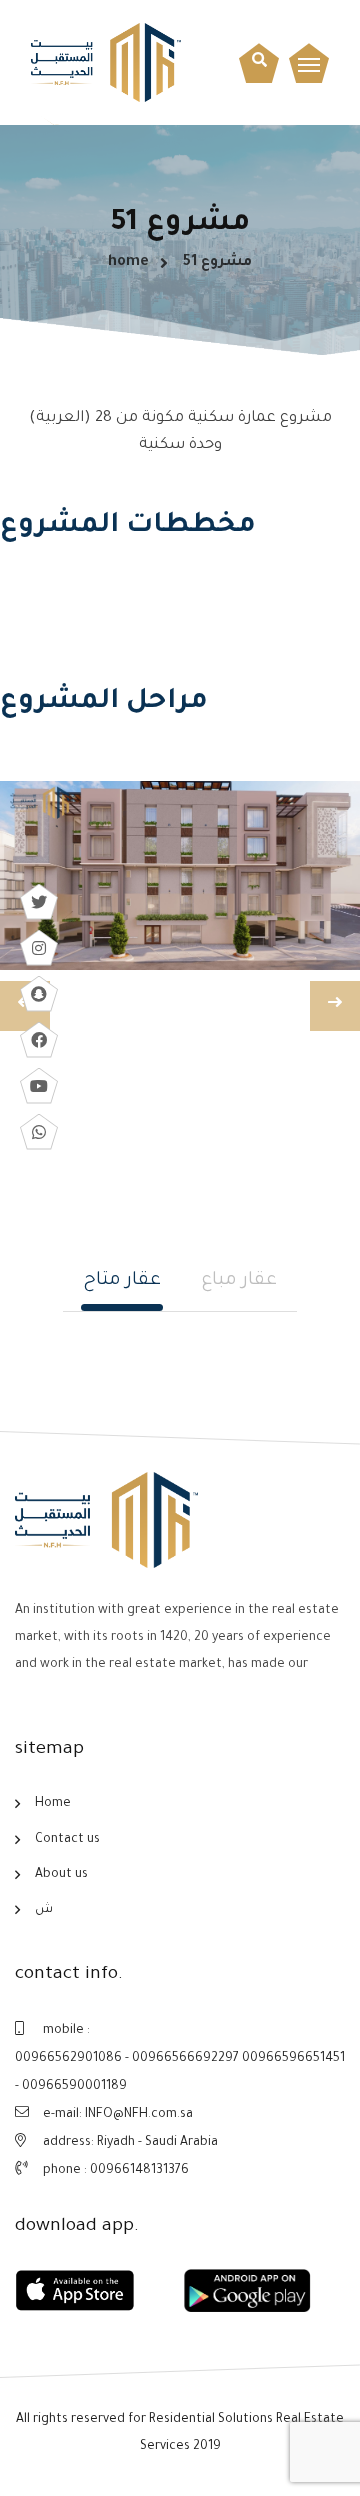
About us (61, 1875)
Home (53, 1804)
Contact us (67, 1840)
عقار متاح (122, 1281)
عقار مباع (239, 1281)
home (128, 263)
